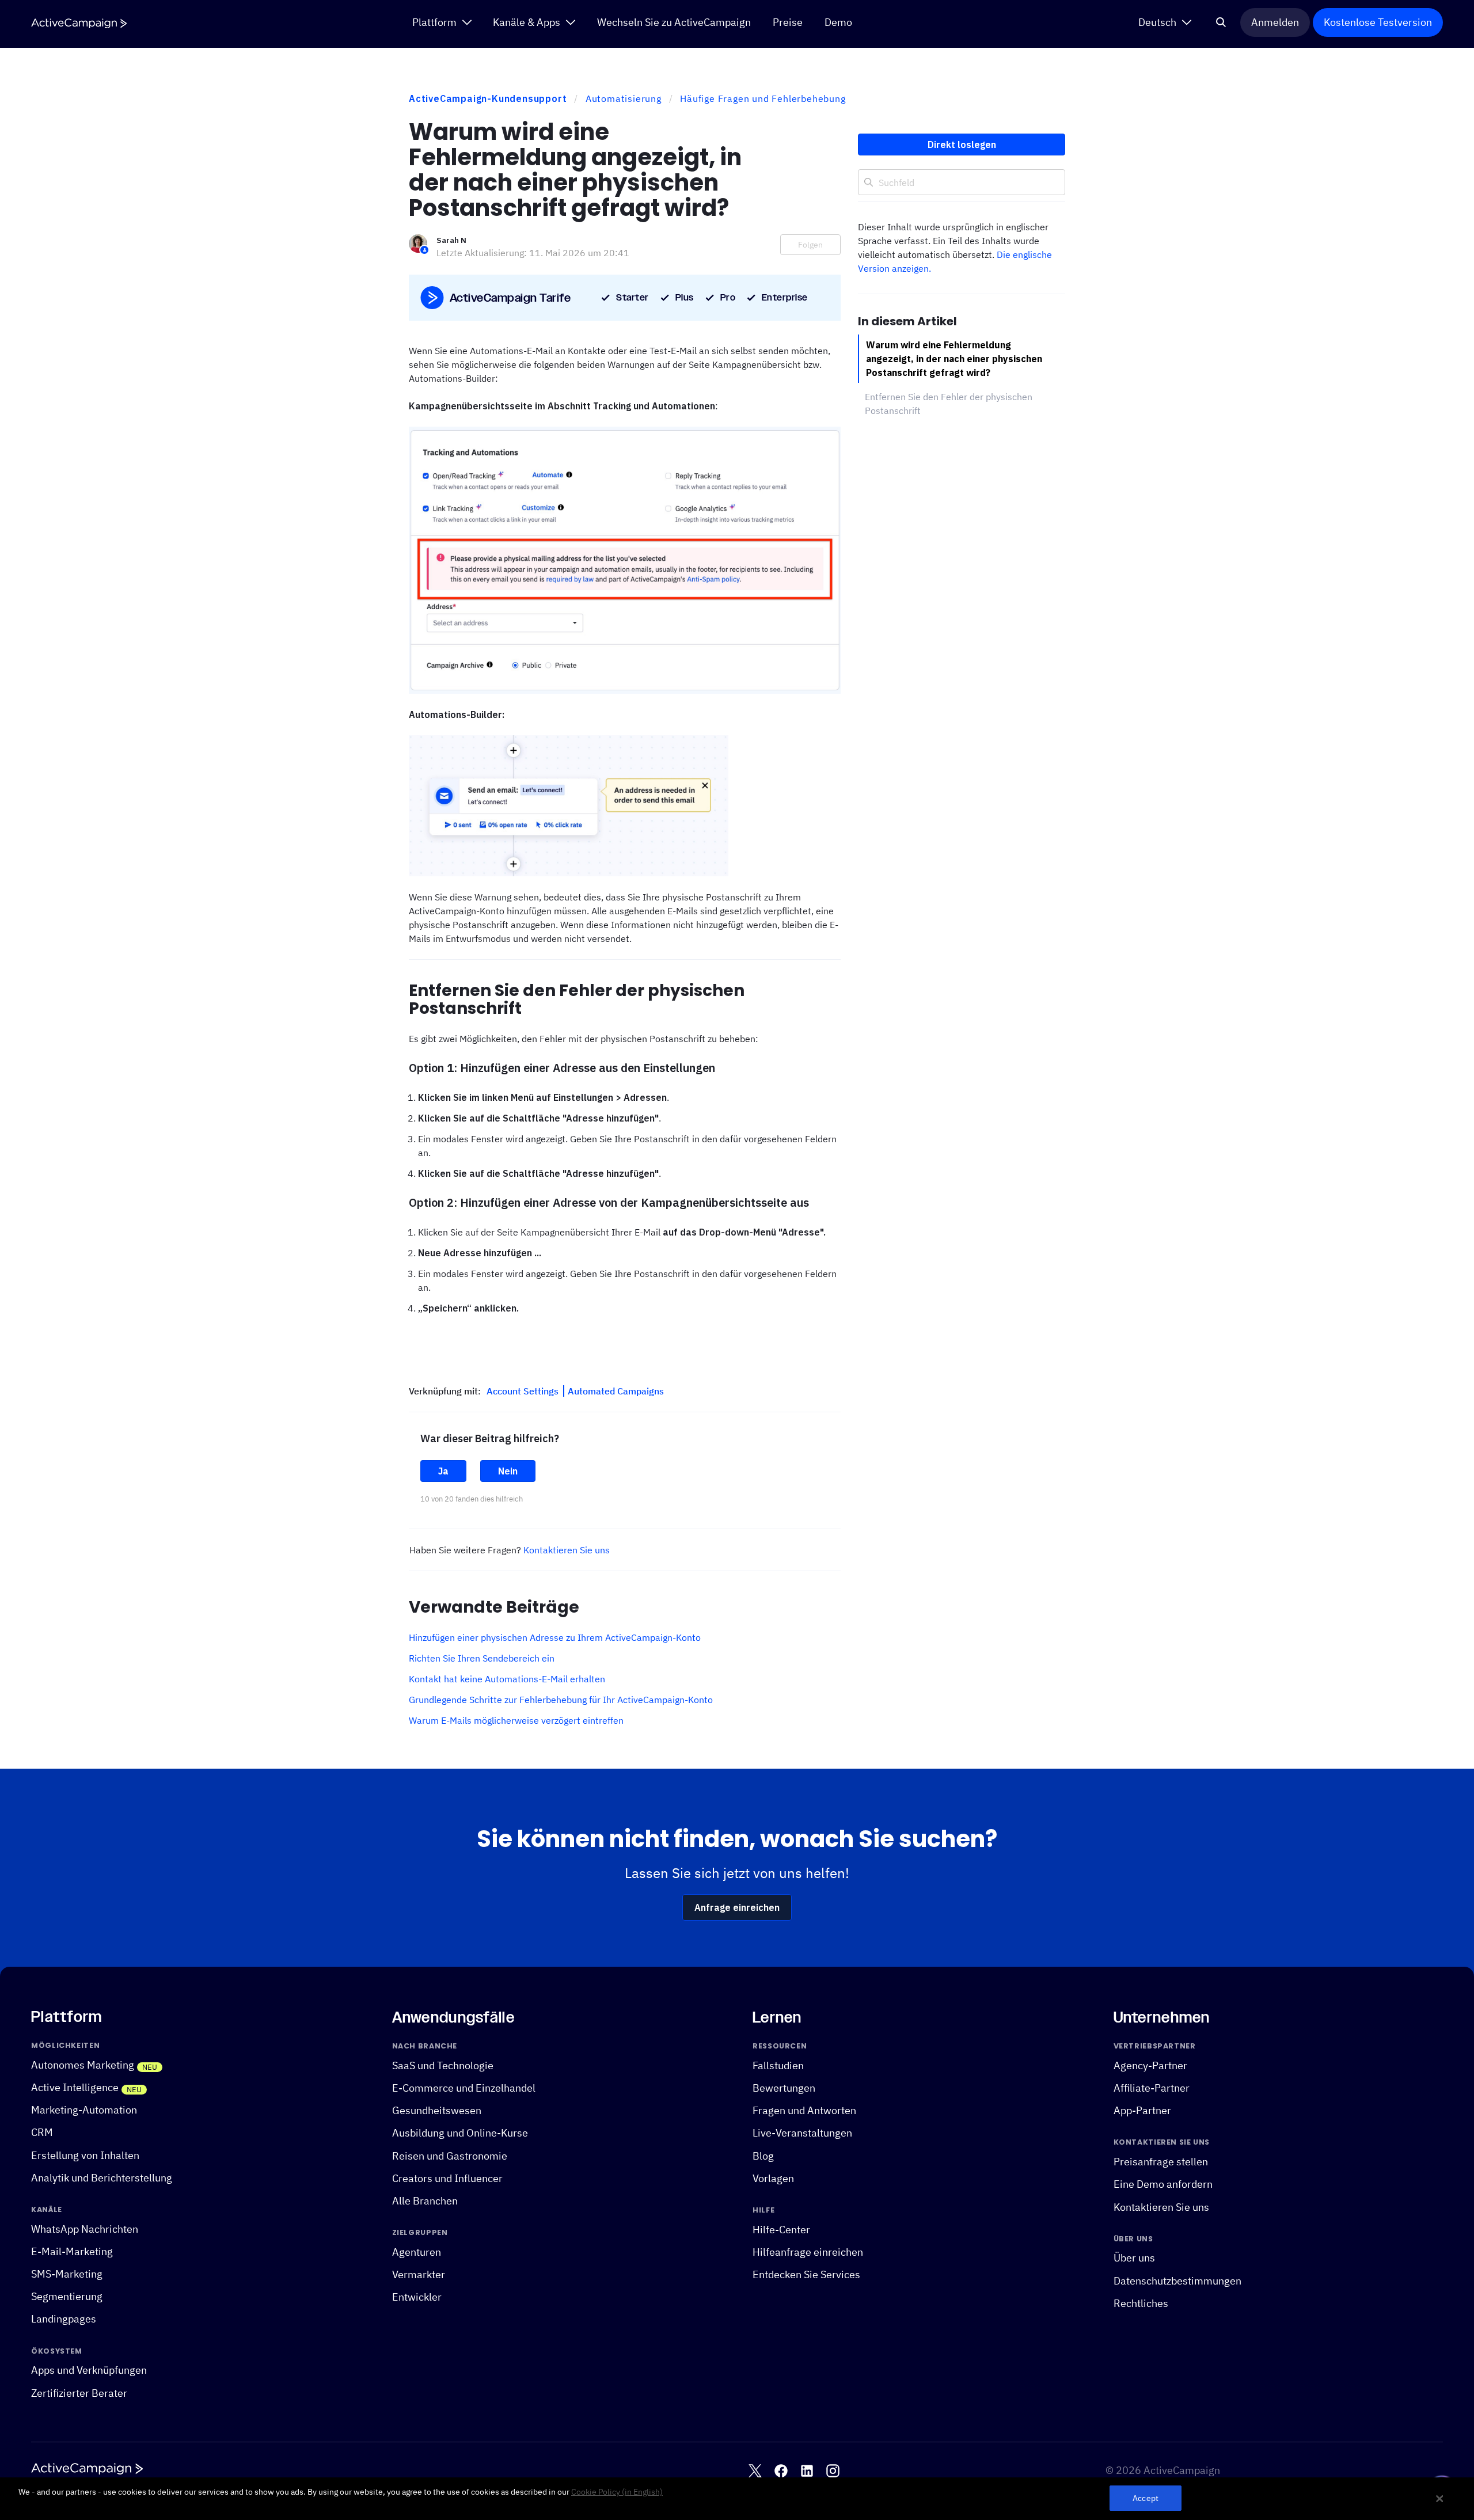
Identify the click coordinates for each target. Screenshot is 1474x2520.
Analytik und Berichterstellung (102, 2178)
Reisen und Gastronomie (450, 2156)
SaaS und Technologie (443, 2065)
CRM (42, 2132)
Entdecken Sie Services (806, 2274)
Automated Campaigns (616, 1391)
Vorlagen (773, 2178)
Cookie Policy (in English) (617, 2492)
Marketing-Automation (84, 2110)
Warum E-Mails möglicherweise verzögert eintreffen (516, 1720)
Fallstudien (778, 2065)
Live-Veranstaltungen (802, 2133)
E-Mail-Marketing (72, 2251)
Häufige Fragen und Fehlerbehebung (763, 98)
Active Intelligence (75, 2087)
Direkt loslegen (962, 145)
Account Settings (524, 1391)
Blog (763, 2156)
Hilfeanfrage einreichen (808, 2252)
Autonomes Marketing (83, 2065)
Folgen (810, 245)
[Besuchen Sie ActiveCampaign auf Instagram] (833, 2471)
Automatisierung (624, 98)
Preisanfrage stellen (1161, 2162)
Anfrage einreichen (737, 1907)
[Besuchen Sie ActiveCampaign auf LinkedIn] (807, 2471)
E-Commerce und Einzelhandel (464, 2088)
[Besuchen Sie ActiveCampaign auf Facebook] (781, 2471)
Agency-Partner (1150, 2065)
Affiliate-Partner (1152, 2088)
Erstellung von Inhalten (85, 2155)
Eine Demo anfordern (1163, 2184)
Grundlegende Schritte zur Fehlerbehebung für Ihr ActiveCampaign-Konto (561, 1700)
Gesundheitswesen (437, 2110)
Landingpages (64, 2319)
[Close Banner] (1440, 2499)
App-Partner (1142, 2110)
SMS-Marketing (67, 2274)
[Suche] (1221, 22)
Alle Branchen (425, 2201)
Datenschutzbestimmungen (1177, 2281)
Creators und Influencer (447, 2178)
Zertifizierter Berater (79, 2393)
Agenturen (417, 2252)
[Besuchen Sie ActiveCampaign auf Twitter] (755, 2471)
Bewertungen (784, 2088)
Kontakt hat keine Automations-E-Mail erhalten (507, 1679)
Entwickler (417, 2297)
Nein (508, 1471)
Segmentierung (67, 2296)
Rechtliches (1141, 2303)
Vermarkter (419, 2274)
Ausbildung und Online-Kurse (460, 2133)
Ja (443, 1471)
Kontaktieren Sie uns (567, 1550)
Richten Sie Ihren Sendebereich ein (482, 1658)
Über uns (1134, 2258)
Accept (1146, 2498)
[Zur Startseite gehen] (79, 23)
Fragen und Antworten (804, 2110)
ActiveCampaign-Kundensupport (488, 98)
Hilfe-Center (781, 2230)
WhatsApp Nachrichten (85, 2229)
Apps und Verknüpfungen (89, 2370)
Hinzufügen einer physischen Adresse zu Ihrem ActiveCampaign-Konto (555, 1637)
